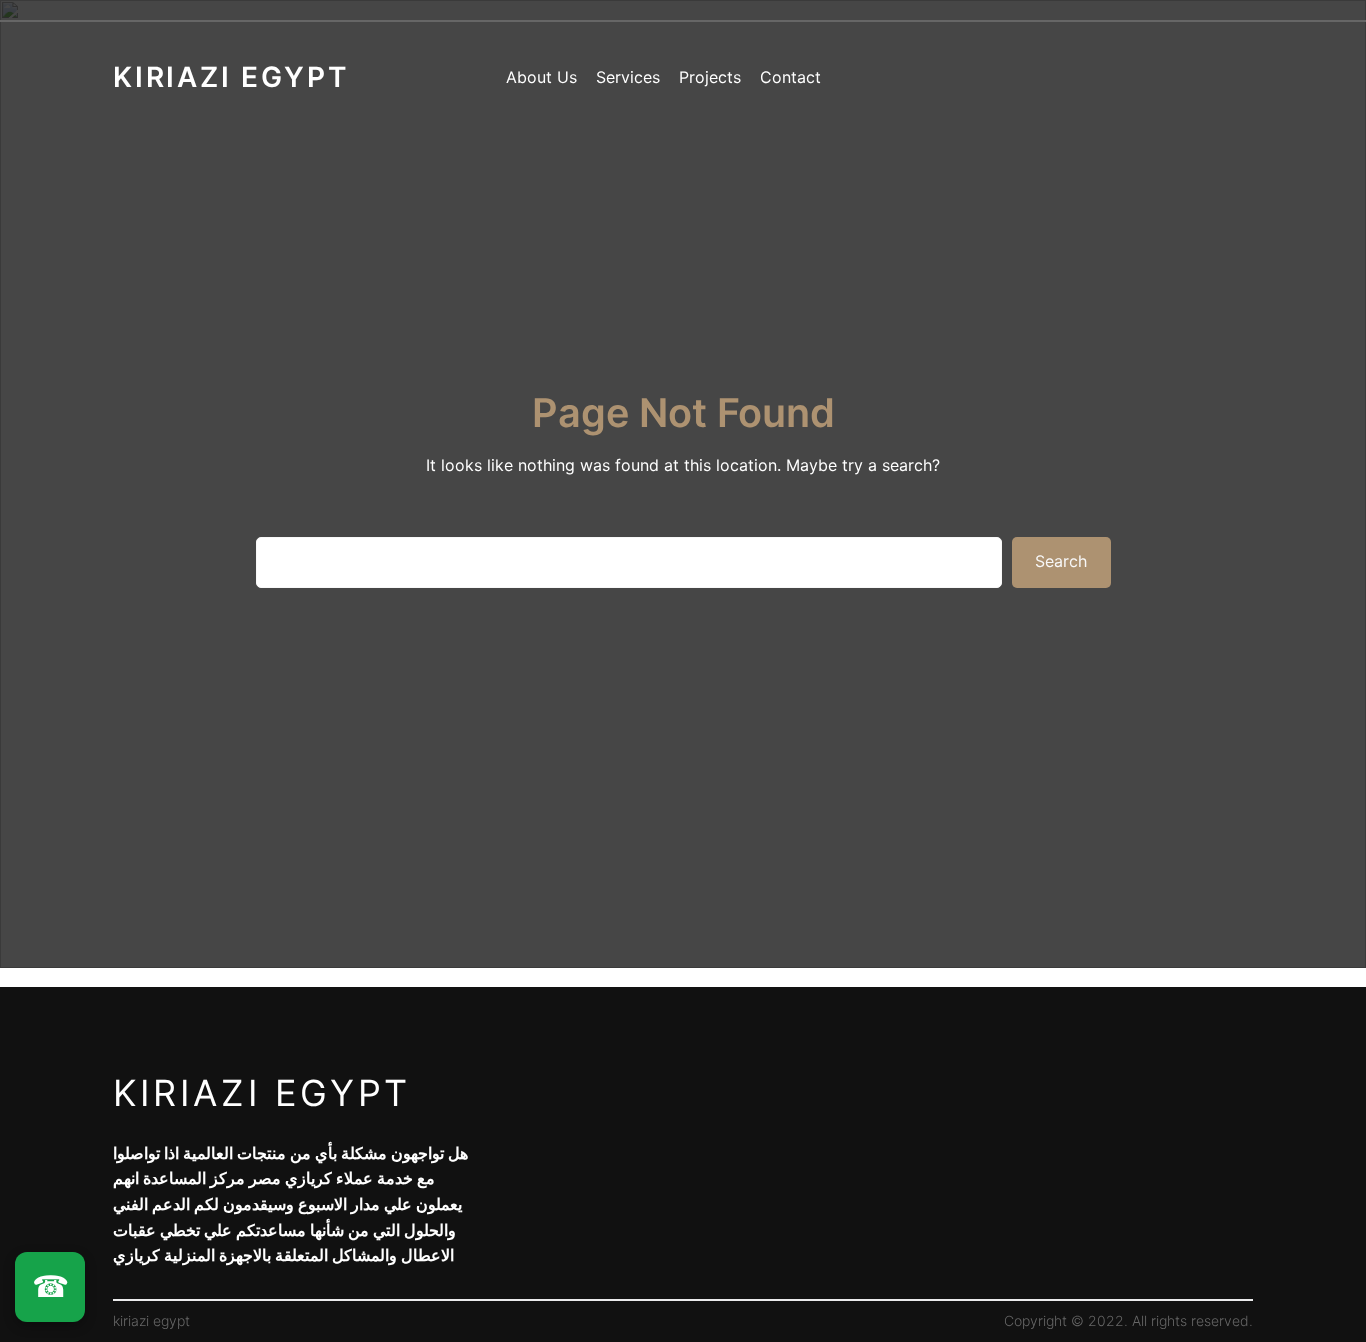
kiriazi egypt (262, 1093)
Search (1061, 561)
